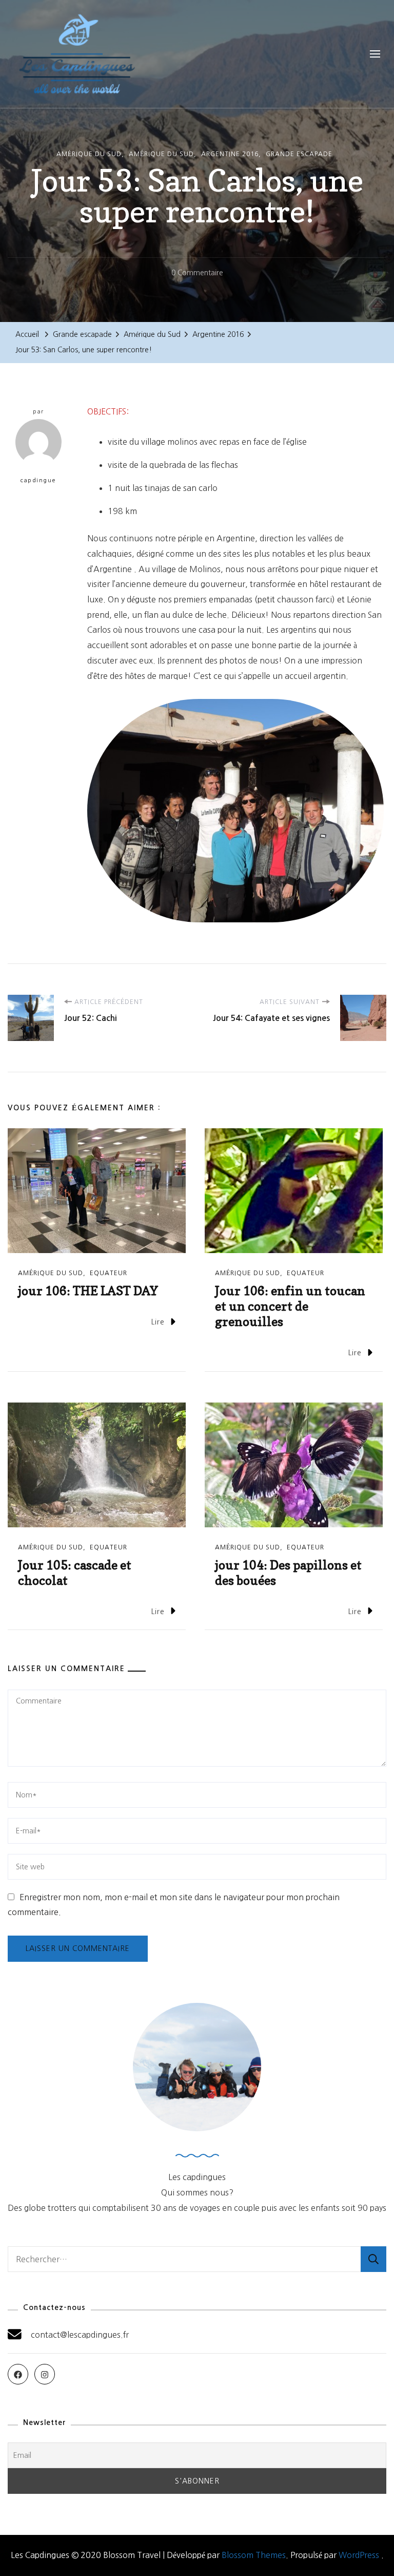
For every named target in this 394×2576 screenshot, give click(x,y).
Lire (158, 1322)
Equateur (109, 1273)
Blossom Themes (254, 2555)
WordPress (359, 2555)
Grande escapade (299, 154)
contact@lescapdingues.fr (80, 2335)
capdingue (38, 480)
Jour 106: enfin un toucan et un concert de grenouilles (290, 1306)
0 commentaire (197, 275)
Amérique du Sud (89, 154)
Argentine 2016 (230, 154)
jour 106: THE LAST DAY (88, 1291)
